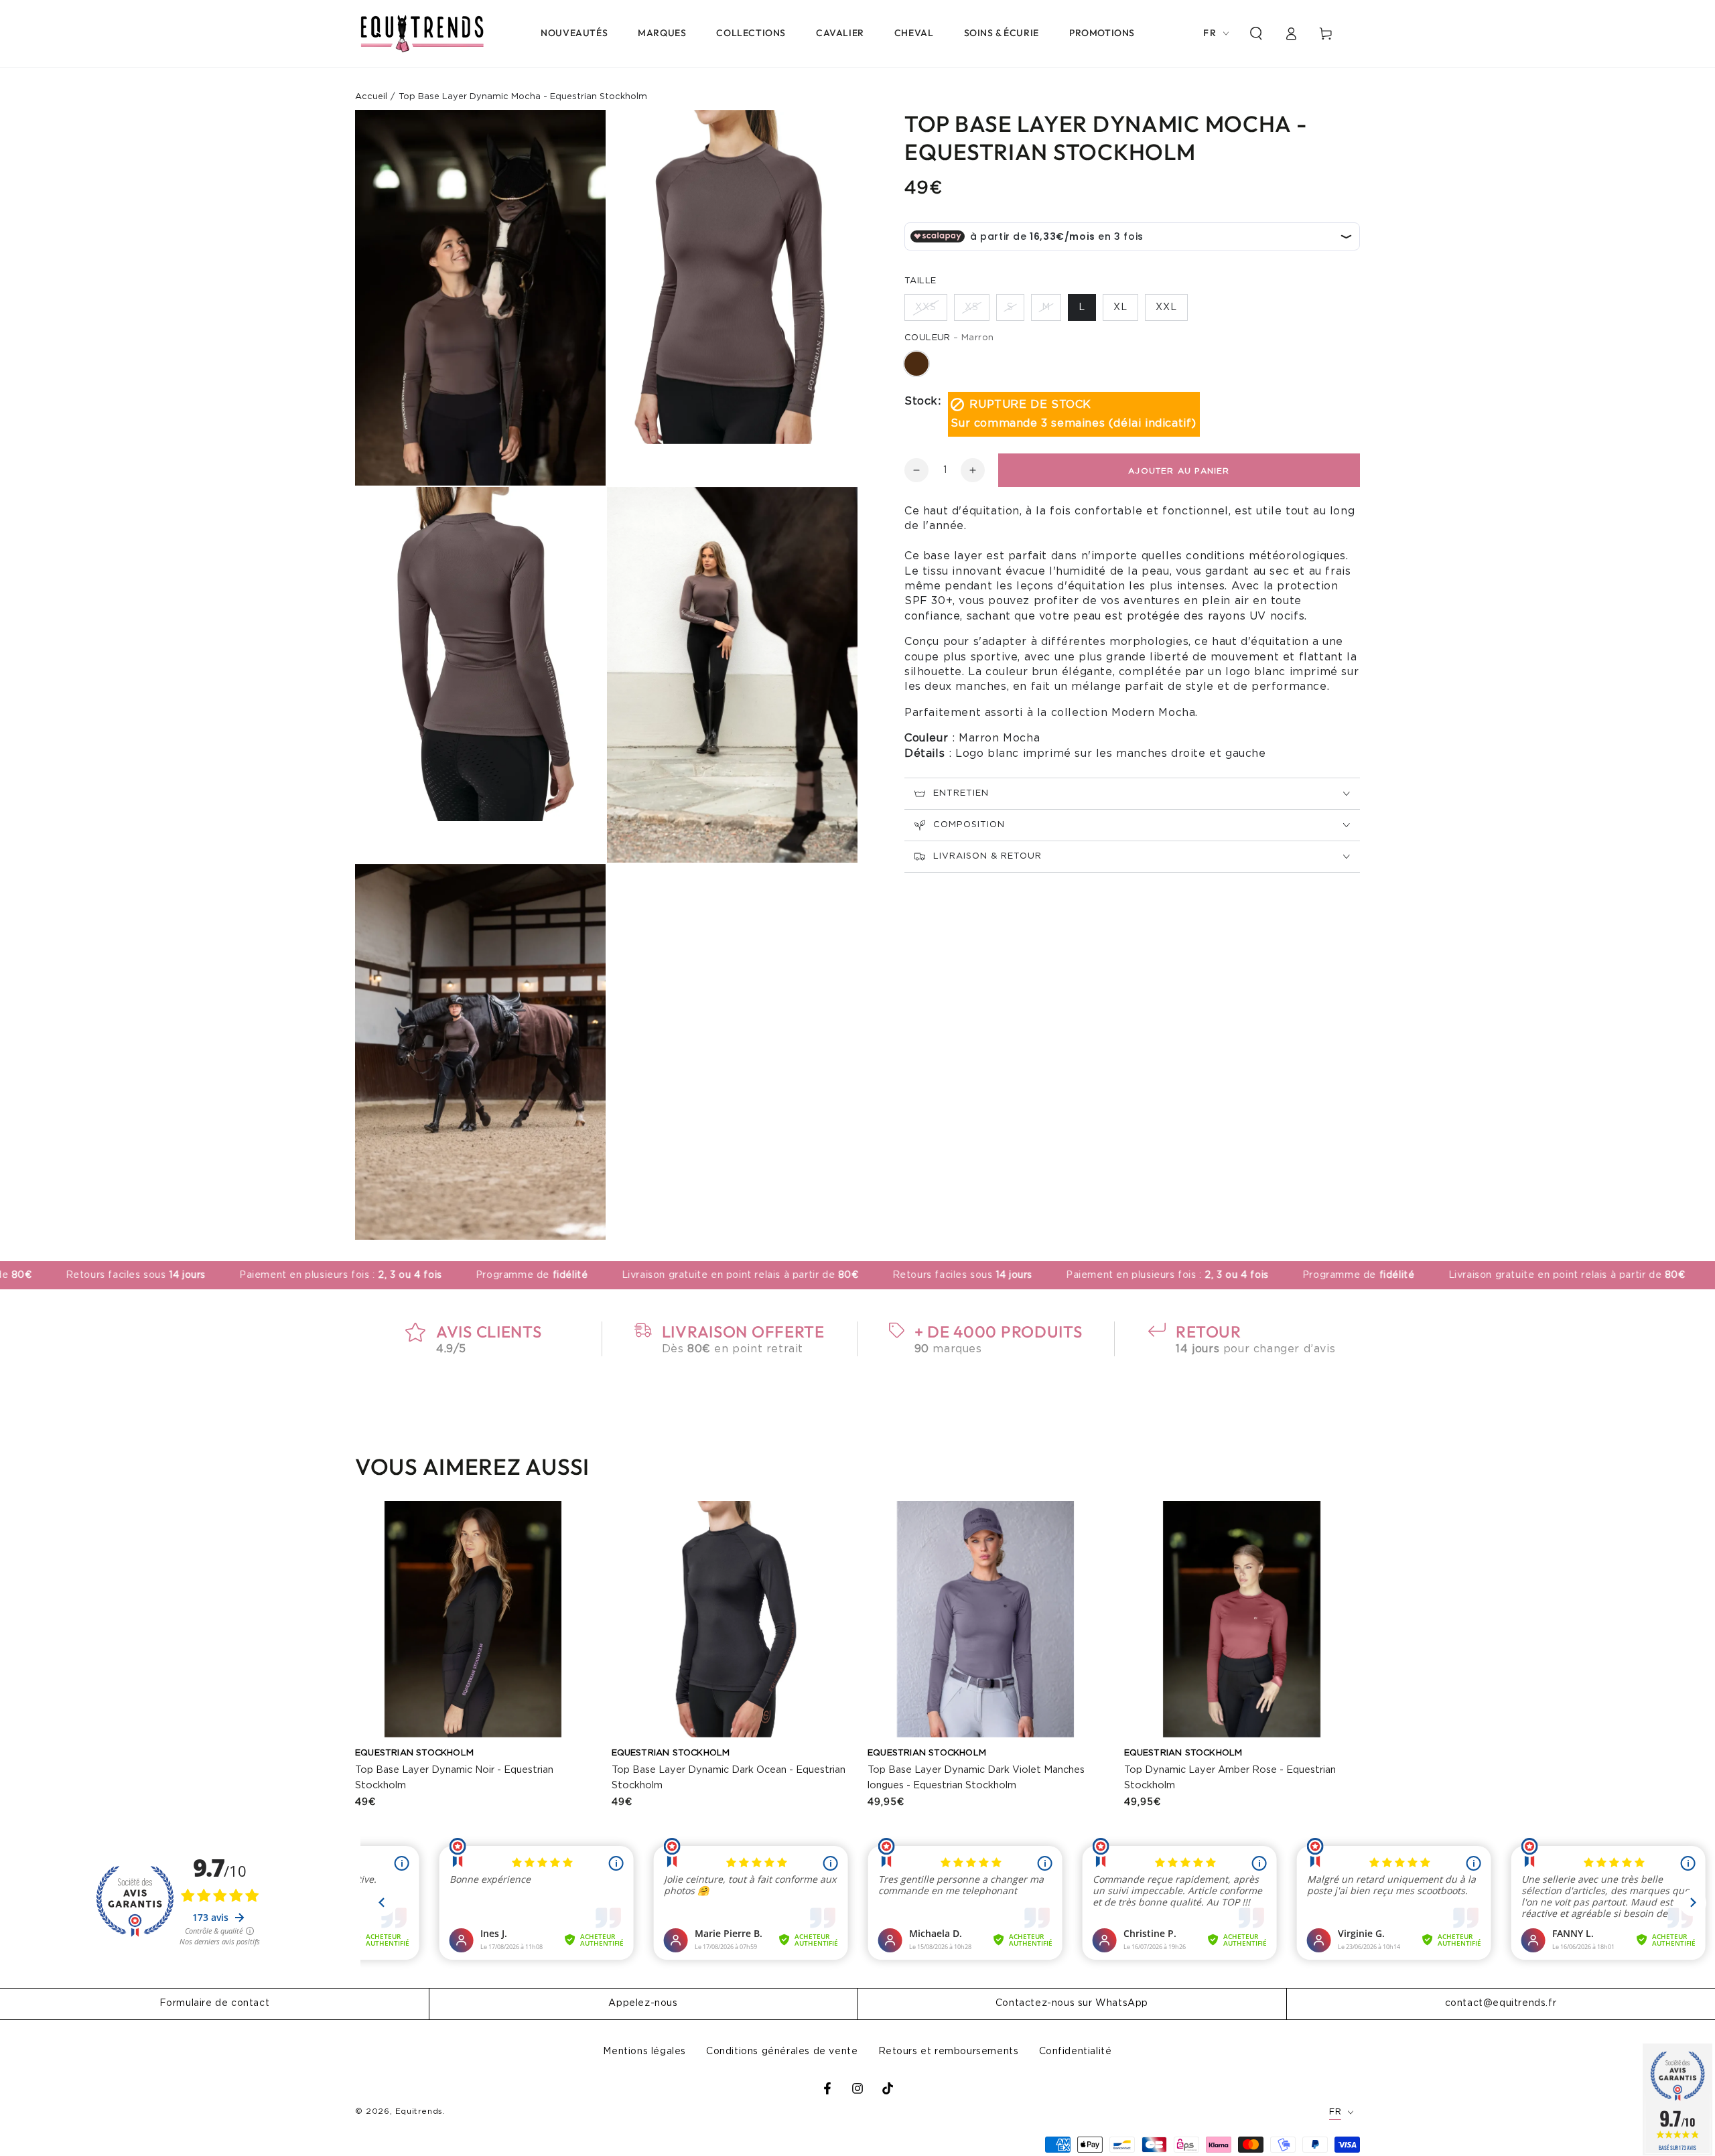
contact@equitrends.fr (1501, 2003)
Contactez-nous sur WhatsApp (1072, 2003)
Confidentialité (1076, 2052)
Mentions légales (644, 2052)
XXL (1166, 307)
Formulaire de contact (215, 2003)
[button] (1256, 33)
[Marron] (916, 364)
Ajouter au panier (1179, 471)
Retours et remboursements (949, 2052)
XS (972, 307)
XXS (926, 307)
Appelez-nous (643, 2003)
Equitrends (419, 2111)
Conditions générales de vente (782, 2052)
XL (1120, 307)
